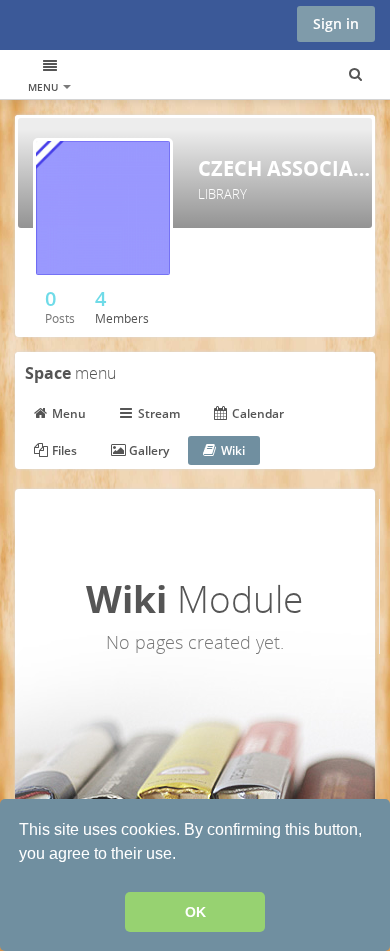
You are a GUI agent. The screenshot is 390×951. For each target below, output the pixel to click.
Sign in (336, 23)
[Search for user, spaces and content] (355, 75)
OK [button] (195, 912)
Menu (44, 87)
